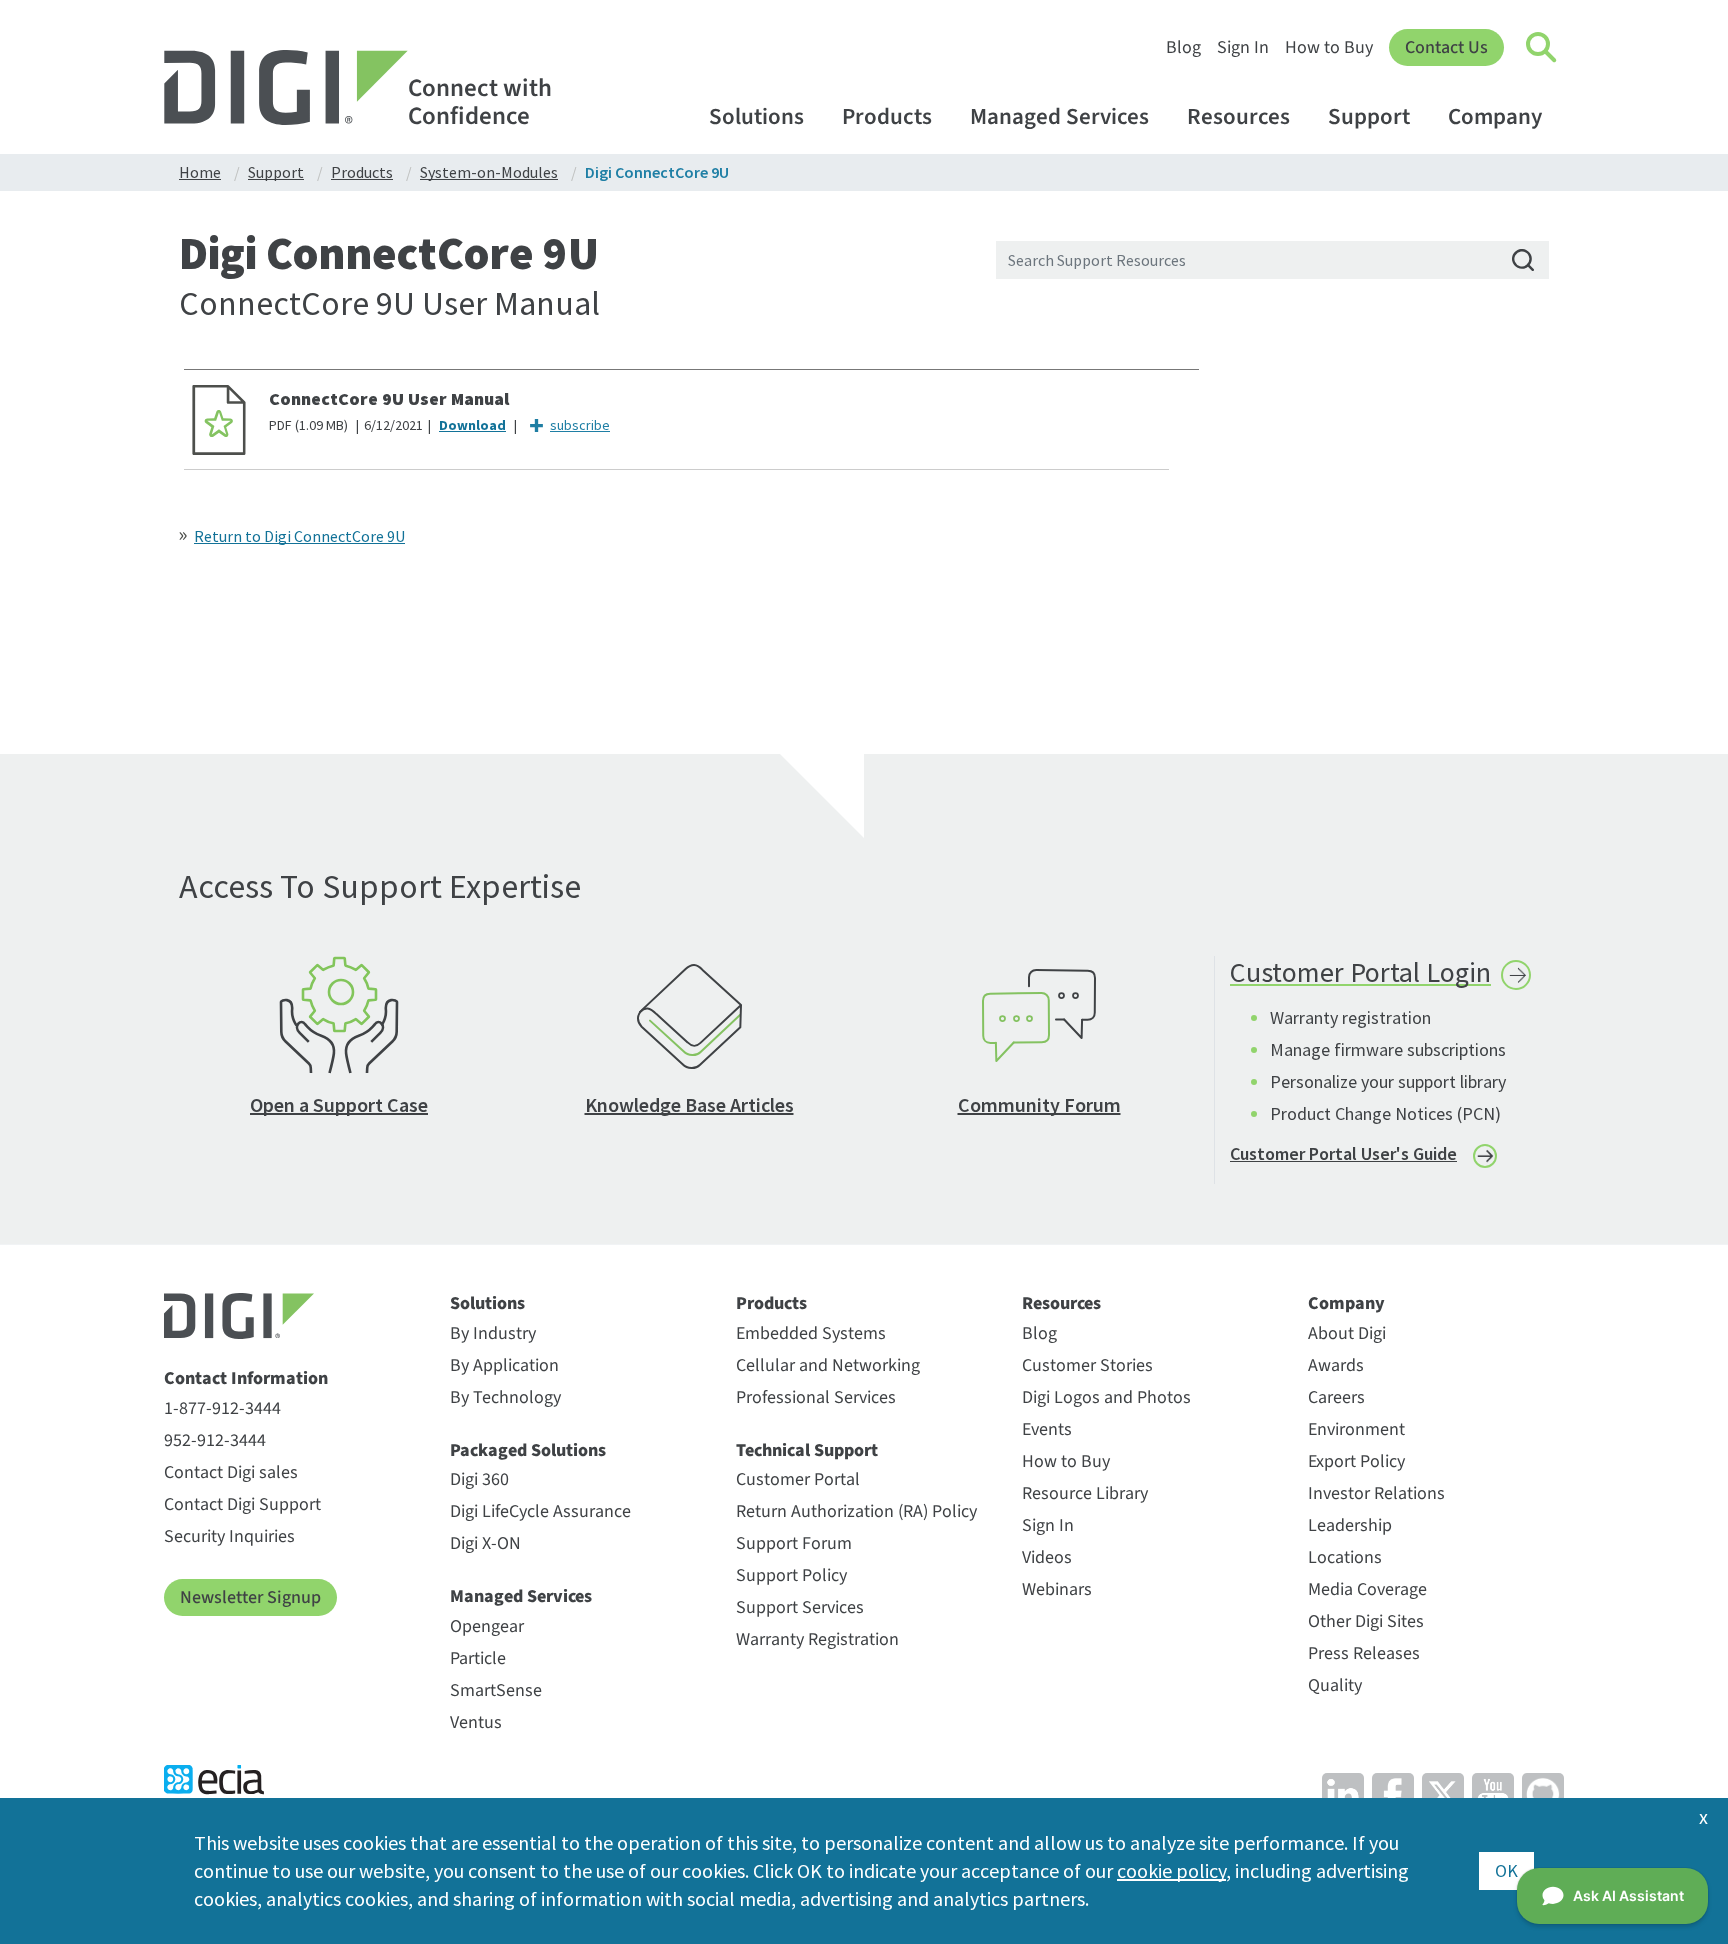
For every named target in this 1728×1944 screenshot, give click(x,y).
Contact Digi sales (231, 1472)
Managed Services (1059, 116)
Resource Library (1085, 1493)
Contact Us (1446, 47)
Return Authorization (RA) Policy (856, 1511)
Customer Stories (1087, 1365)
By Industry (493, 1333)
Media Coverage (1367, 1589)
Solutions (756, 116)
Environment (1356, 1429)
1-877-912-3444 (222, 1408)
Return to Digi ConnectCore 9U (299, 536)
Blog (1183, 47)
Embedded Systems (811, 1333)
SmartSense (496, 1690)
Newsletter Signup (250, 1597)
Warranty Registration (817, 1639)
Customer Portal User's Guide (1343, 1153)
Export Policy (1356, 1461)
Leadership (1350, 1525)
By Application (504, 1365)
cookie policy (1171, 1870)
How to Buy (1329, 47)
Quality (1335, 1685)
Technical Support (807, 1451)
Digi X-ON (485, 1543)
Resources (1238, 116)
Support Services (800, 1607)
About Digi (1347, 1333)
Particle (478, 1658)
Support (1369, 116)
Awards (1336, 1365)
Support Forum (794, 1543)
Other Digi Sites (1366, 1621)
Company (1495, 116)
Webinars (1057, 1589)
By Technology (505, 1397)
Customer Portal (798, 1479)
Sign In (1243, 47)
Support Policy (791, 1575)
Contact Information (246, 1379)
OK (1506, 1870)
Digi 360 (479, 1479)
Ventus (476, 1722)
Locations (1345, 1557)
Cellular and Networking (828, 1365)
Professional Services (816, 1397)
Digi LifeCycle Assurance (540, 1511)
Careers (1336, 1397)
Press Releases (1364, 1653)
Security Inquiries (229, 1536)
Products (887, 116)
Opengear (487, 1626)
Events (1047, 1429)
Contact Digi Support (242, 1504)
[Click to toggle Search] (1542, 48)
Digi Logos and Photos (1106, 1397)
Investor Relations (1376, 1493)
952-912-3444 (215, 1440)
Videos (1047, 1557)
